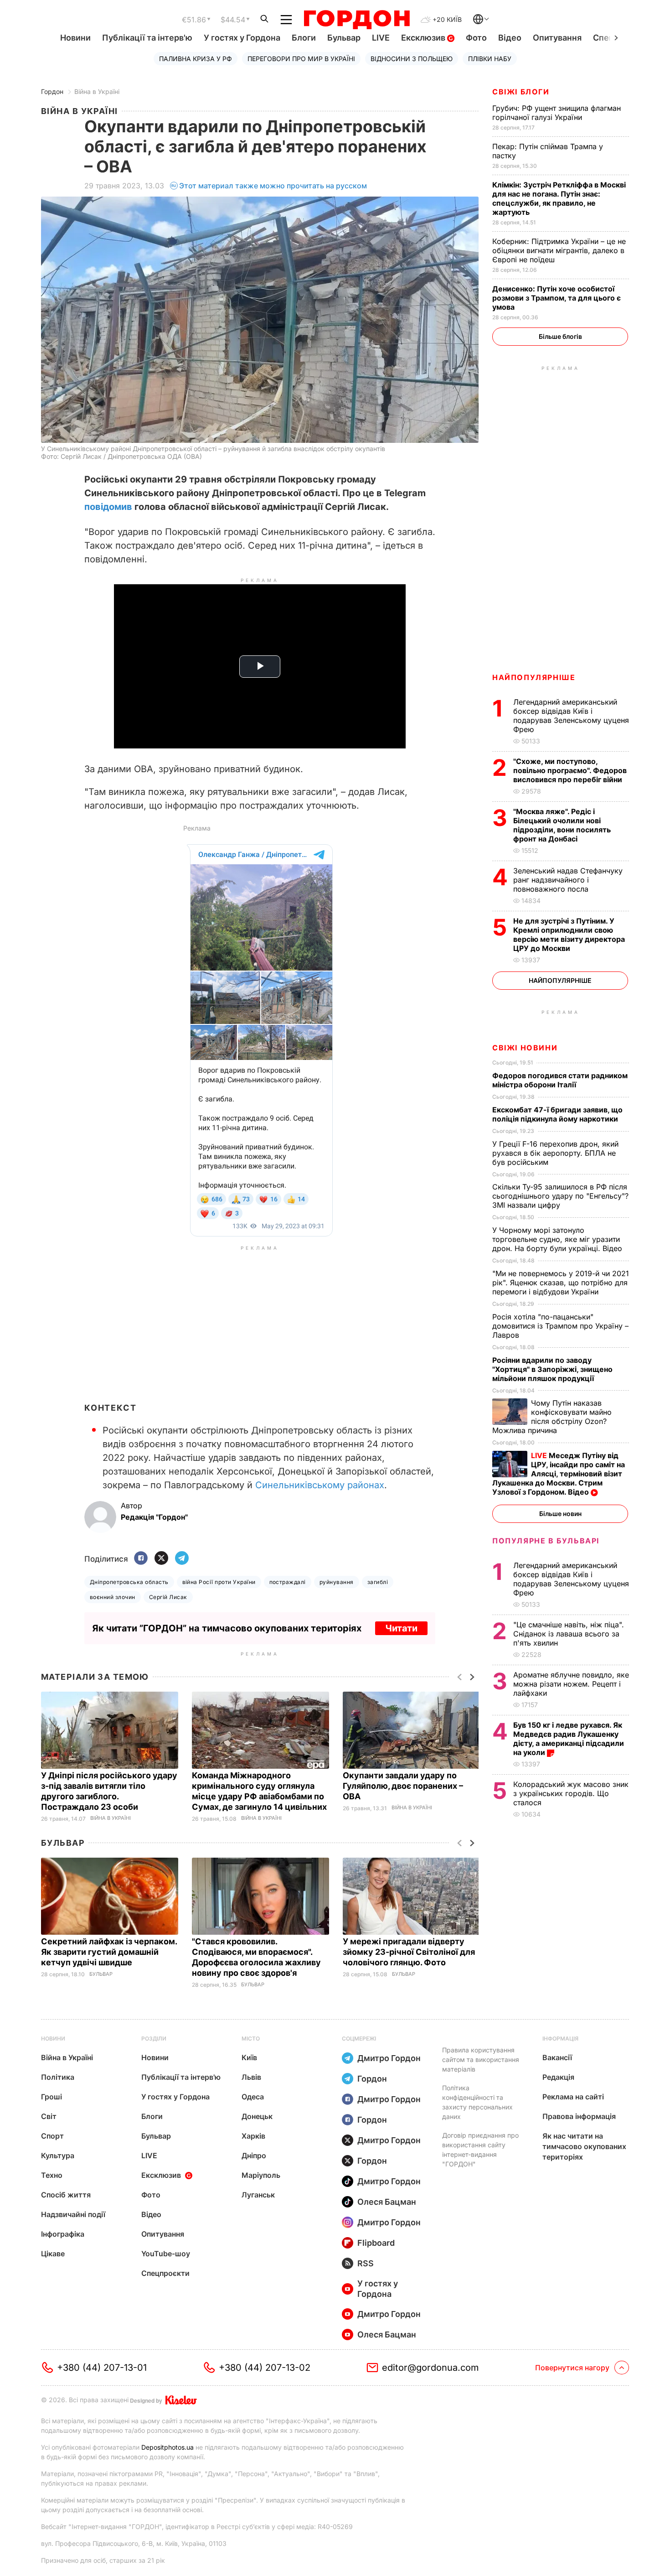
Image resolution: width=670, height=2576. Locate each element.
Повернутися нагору (572, 2368)
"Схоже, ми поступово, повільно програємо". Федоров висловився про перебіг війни (570, 770)
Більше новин (560, 1514)
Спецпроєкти (165, 2273)
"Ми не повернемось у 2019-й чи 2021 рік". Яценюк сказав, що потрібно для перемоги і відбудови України (561, 1283)
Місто (251, 2038)
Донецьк (257, 2116)
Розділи (154, 2038)
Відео (510, 38)
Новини (75, 38)
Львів (251, 2077)
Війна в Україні (97, 91)
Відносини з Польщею (412, 59)
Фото (476, 38)
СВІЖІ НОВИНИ (525, 1048)
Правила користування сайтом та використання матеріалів (481, 2059)
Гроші (52, 2097)
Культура (58, 2155)
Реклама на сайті (573, 2097)
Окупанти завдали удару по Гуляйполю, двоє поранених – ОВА (403, 1786)
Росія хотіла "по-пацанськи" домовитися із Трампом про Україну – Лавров (560, 1326)
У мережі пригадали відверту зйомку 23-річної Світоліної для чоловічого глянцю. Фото (409, 1952)
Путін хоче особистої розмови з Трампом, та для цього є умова (557, 298)
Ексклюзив (424, 38)
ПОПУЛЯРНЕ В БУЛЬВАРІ (546, 1541)
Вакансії (557, 2057)
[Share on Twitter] (161, 1559)
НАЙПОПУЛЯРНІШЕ (534, 677)
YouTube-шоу (166, 2254)
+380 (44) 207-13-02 (265, 2368)
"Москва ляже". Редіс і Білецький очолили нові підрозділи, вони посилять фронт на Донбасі (562, 825)
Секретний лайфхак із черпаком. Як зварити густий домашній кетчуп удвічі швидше (109, 1952)
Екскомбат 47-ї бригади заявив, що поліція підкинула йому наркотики (557, 1114)
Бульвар (344, 38)
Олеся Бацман (387, 2202)
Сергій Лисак (168, 1597)
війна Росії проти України (219, 1582)
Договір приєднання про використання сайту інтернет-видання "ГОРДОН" (480, 2150)
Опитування (557, 38)
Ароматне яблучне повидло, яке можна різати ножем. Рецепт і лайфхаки (571, 1684)
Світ (49, 2116)
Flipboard (376, 2243)
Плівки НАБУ (490, 59)
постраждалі (288, 1582)
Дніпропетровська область (129, 1582)
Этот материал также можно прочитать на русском (273, 186)
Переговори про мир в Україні (301, 59)
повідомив (108, 507)
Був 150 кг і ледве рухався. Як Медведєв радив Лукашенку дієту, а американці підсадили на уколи (569, 1739)
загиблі (378, 1582)
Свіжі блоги (521, 92)
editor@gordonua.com (430, 2368)
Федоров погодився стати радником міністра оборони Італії (560, 1080)
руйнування (337, 1582)
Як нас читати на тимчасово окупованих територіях (584, 2146)
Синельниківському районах (320, 1485)
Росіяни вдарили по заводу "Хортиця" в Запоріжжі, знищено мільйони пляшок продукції (552, 1369)
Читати (401, 1628)
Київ (249, 2057)
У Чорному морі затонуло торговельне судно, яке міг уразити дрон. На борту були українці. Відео (558, 1239)
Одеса (253, 2097)
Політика (58, 2077)
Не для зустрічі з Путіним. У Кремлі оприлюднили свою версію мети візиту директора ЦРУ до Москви (569, 935)
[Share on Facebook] (141, 1559)
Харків (253, 2136)
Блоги (304, 38)
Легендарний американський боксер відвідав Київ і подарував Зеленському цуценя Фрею (571, 716)
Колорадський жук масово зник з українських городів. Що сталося (571, 1793)
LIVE (381, 38)
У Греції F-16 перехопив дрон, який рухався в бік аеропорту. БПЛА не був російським (555, 1153)
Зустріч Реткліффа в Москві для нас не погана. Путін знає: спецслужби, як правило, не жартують (559, 198)
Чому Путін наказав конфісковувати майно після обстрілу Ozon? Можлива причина (552, 1417)
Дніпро (254, 2155)
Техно (52, 2175)
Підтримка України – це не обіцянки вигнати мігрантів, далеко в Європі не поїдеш (559, 250)
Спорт (52, 2136)
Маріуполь (261, 2175)
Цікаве (53, 2254)
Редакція (558, 2077)
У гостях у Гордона (242, 38)
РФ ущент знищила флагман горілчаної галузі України (557, 113)
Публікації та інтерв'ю (147, 38)
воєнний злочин (113, 1597)
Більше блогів (560, 336)
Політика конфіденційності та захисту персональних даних (477, 2102)
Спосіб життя (66, 2195)
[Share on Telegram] (182, 1559)
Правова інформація (579, 2116)
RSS (366, 2263)
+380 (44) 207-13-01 (102, 2368)
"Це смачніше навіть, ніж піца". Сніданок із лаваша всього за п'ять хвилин (569, 1634)
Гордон (52, 91)
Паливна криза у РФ (196, 59)
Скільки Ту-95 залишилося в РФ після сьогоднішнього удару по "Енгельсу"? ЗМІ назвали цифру (560, 1196)
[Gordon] (357, 20)
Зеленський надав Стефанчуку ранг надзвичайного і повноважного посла (568, 880)
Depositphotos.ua (167, 2447)
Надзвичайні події (73, 2214)
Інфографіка (63, 2234)
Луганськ (258, 2195)
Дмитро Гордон (389, 2058)
